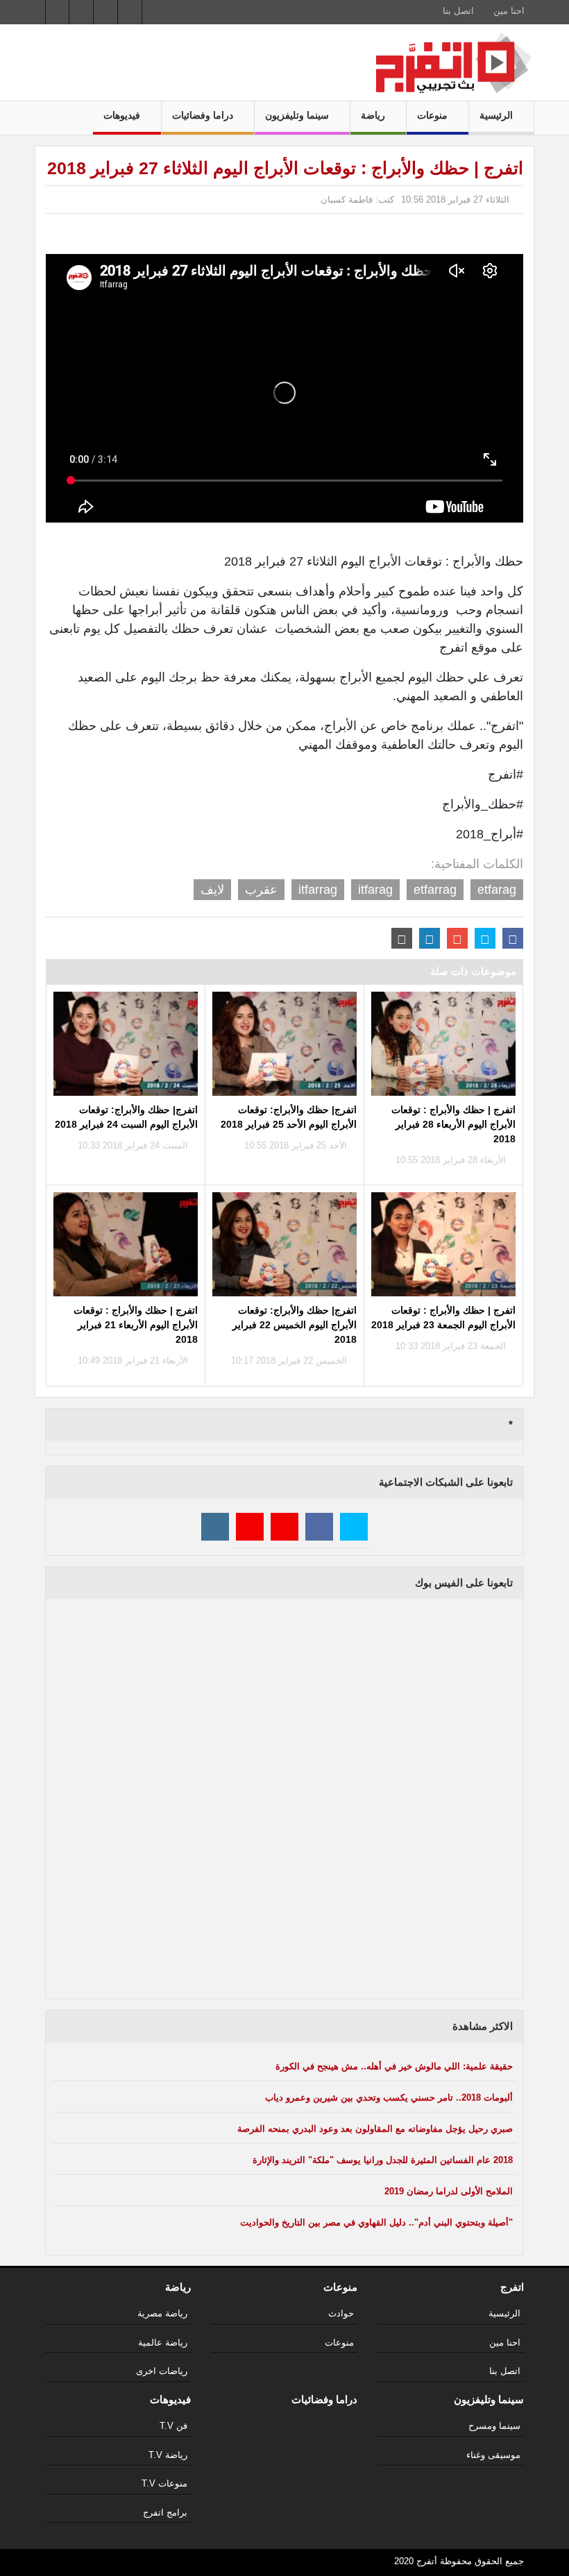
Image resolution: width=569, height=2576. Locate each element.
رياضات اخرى (162, 2371)
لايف (212, 890)
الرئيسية (498, 115)
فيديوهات (123, 115)
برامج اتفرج (165, 2513)
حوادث (341, 2313)
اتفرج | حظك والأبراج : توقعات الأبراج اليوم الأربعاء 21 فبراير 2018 (136, 1325)
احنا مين (509, 11)
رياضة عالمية (163, 2342)
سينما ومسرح (494, 2426)
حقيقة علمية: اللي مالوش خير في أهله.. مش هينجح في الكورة (394, 2066)
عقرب (261, 890)
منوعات (434, 115)
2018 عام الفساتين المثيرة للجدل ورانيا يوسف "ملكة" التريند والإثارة (383, 2160)
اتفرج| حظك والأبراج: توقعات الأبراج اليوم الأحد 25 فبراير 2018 (289, 1117)
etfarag (497, 890)
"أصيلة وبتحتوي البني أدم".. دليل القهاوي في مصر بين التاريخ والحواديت (376, 2222)
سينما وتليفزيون (298, 115)
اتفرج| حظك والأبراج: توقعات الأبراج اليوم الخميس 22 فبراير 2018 (295, 1325)
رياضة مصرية (162, 2313)
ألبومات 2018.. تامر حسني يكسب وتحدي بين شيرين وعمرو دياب (389, 2098)
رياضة (374, 115)
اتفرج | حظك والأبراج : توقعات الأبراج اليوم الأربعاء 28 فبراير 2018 (453, 1124)
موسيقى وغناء (493, 2455)
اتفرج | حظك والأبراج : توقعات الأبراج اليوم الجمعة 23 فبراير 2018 (443, 1317)
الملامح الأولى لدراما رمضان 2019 (449, 2191)
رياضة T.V (168, 2455)
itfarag (375, 890)
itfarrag (318, 890)
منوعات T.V (164, 2483)
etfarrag (435, 890)
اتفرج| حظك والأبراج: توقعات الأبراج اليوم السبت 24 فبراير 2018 (126, 1117)
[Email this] (402, 938)
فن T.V (173, 2426)
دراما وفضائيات (204, 115)
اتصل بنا (458, 11)
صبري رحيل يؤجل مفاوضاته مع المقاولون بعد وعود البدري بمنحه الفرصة (375, 2129)
